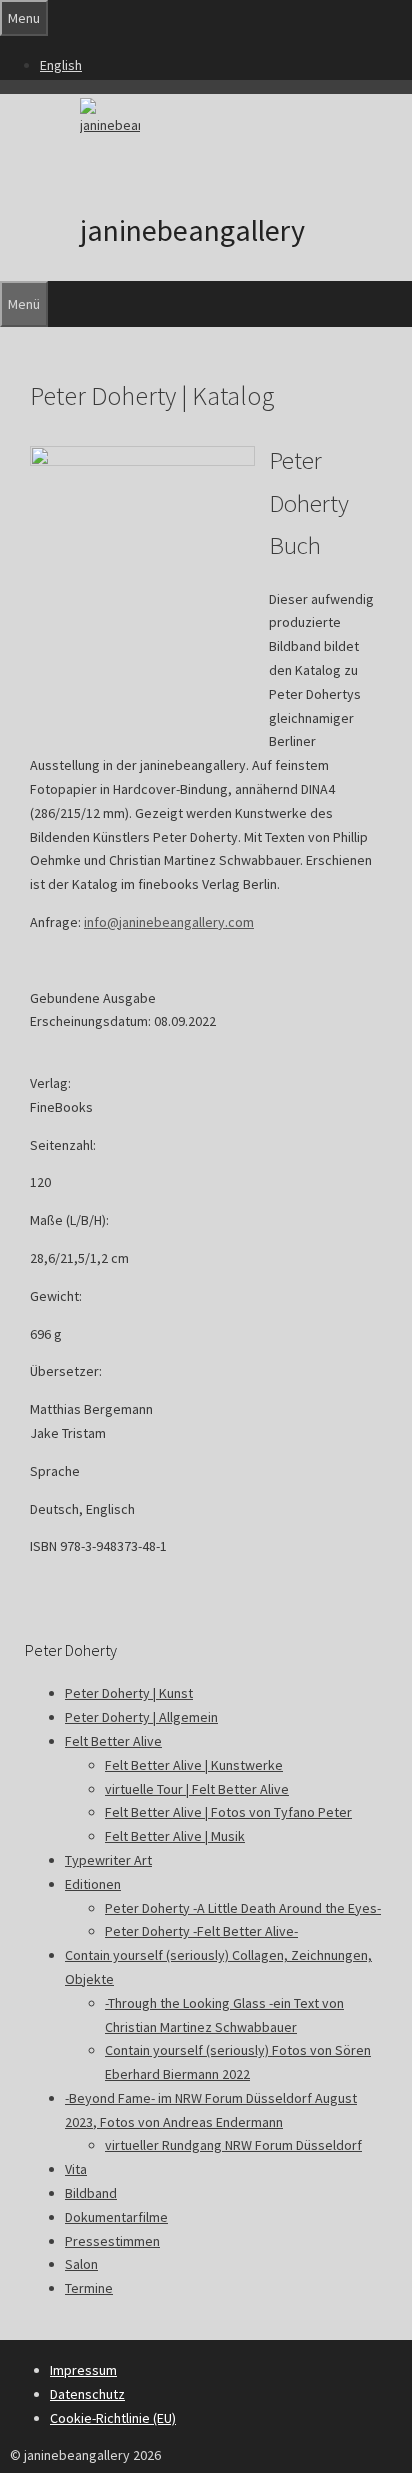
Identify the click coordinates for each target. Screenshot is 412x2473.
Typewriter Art (108, 1860)
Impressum (83, 2370)
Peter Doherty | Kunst (129, 1693)
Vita (76, 2169)
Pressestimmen (112, 2241)
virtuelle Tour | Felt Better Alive (197, 1789)
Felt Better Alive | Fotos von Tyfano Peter (228, 1812)
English (61, 65)
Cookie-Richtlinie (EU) (113, 2418)
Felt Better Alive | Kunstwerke (194, 1765)
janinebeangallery (192, 230)
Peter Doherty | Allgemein (141, 1717)
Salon (81, 2264)
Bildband (91, 2193)
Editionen (93, 1884)
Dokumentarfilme (116, 2217)
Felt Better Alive (113, 1741)
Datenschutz (87, 2394)
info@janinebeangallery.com (169, 922)
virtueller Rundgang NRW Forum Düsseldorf (233, 2145)
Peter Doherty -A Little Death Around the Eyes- (243, 1908)
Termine (89, 2288)
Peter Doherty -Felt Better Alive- (201, 1931)
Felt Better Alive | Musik (175, 1836)
